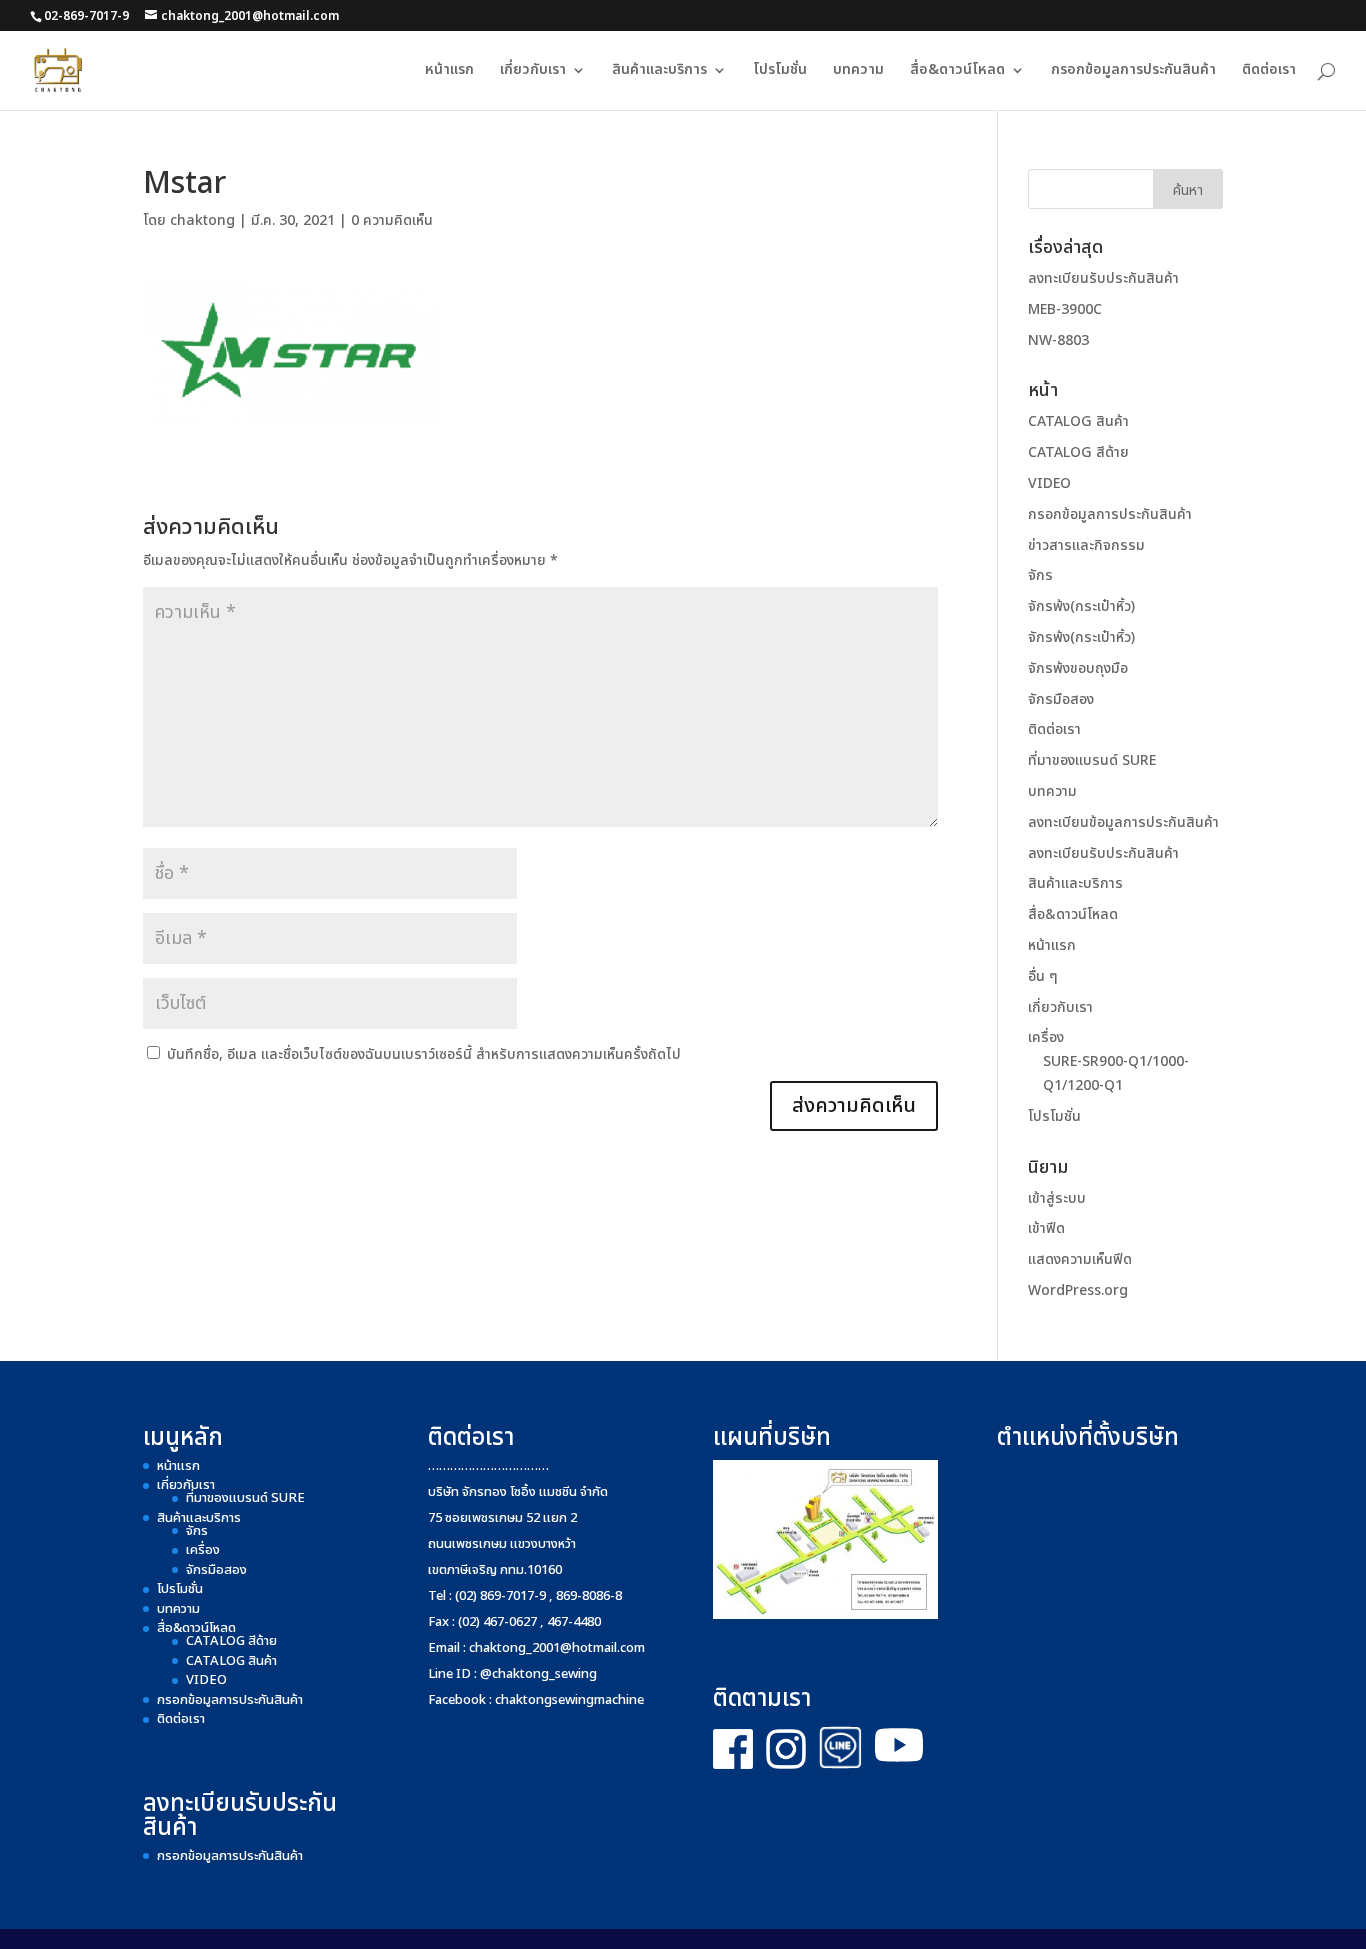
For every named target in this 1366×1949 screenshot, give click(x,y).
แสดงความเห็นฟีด (1080, 1259)
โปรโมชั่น (780, 71)
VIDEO (1049, 483)
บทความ (858, 71)
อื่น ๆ (1043, 976)
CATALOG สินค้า (1078, 421)
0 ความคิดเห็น (392, 220)
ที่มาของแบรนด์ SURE (1092, 760)
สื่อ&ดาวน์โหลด (957, 71)
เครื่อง (1046, 1037)
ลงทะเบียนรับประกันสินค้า (1103, 278)
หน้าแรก (449, 71)
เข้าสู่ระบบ (1057, 1198)
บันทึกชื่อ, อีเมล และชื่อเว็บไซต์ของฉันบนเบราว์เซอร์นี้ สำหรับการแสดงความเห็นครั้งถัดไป (424, 1054)
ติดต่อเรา (1269, 71)
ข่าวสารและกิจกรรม (1086, 545)
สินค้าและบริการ (659, 71)
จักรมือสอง (1061, 699)
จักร (1040, 575)
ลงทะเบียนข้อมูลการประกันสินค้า (1123, 822)
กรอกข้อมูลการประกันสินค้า (1133, 71)
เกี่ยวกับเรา (533, 71)
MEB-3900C (1065, 309)
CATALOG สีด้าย (1078, 452)
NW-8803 (1058, 340)
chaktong (202, 220)
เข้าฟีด (1046, 1228)
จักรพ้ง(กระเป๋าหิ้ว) (1081, 606)
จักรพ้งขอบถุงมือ (1078, 668)
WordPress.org (1078, 1290)
